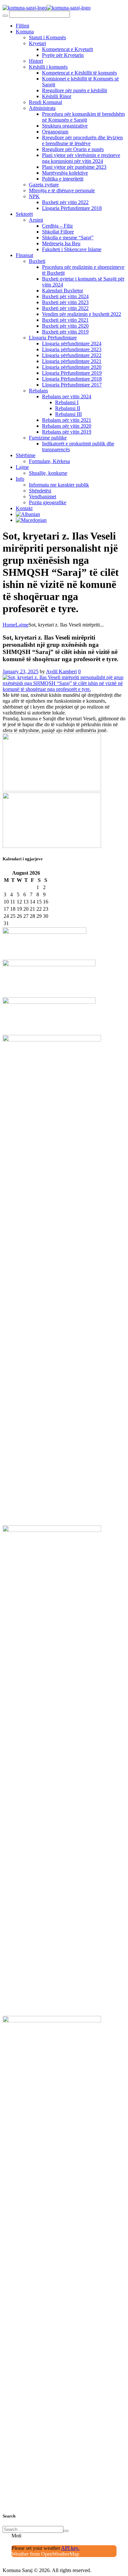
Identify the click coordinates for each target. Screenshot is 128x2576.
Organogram (55, 132)
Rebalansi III (68, 414)
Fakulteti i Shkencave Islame (72, 249)
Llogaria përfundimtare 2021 (72, 361)
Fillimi (22, 26)
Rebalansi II (68, 408)
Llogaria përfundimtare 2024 (72, 343)
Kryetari (37, 43)
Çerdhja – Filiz (57, 226)
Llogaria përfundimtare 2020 (72, 367)
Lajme (22, 467)
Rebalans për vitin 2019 (67, 432)
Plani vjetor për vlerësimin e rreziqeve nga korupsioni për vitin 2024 (81, 158)
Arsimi (36, 220)
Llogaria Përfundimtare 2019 (72, 373)
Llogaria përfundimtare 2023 (72, 349)
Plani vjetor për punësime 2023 (74, 167)
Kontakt (24, 508)
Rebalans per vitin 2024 (67, 396)
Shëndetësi (40, 491)
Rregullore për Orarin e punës (73, 149)
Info (20, 479)
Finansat (24, 255)
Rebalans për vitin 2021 (67, 420)
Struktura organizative (65, 126)
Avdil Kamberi (61, 671)
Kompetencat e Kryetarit (67, 49)
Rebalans (38, 391)
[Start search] (5, 16)
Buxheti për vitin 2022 (65, 202)
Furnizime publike (48, 438)
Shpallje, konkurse (48, 473)
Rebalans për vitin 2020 (67, 426)
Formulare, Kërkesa (49, 461)
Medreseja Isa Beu (61, 243)
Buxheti (37, 261)
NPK (34, 196)
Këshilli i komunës (48, 67)
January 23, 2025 (21, 671)
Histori (36, 61)
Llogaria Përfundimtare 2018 (72, 208)
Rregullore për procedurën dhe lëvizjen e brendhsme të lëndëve (82, 140)
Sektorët (24, 214)
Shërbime (26, 455)
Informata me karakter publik (59, 485)
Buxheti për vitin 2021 (65, 320)
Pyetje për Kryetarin (63, 55)
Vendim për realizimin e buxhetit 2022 (82, 314)
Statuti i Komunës (47, 37)
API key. (70, 2548)
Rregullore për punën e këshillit (75, 90)
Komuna (25, 32)
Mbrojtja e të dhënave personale (62, 190)
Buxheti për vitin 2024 (65, 296)
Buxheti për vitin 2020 (65, 326)
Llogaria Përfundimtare (53, 338)
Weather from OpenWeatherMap (45, 2554)
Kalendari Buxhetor (63, 291)
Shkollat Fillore (58, 232)
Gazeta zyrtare (44, 185)
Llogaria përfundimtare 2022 (72, 355)
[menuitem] (28, 514)
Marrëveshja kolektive (65, 173)
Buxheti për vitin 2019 (65, 332)
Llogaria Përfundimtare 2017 (72, 385)
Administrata (42, 108)
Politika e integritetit (63, 179)
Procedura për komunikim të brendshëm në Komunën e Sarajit (83, 117)
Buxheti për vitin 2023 (65, 302)
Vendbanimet (43, 497)
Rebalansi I (67, 402)
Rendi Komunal (45, 102)
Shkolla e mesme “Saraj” (68, 238)
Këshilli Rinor (57, 96)
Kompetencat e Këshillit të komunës (79, 73)
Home (9, 625)
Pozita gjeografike (48, 502)
